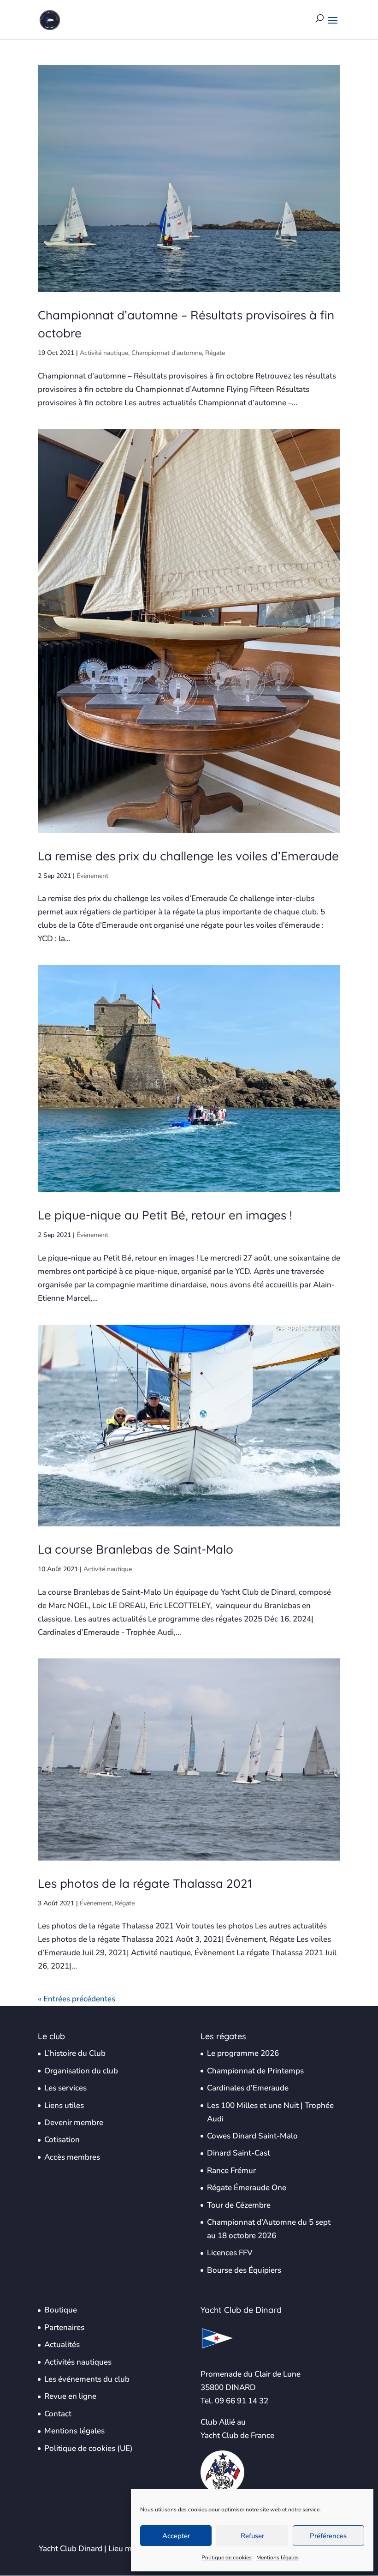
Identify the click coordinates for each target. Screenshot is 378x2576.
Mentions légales (278, 2558)
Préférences (328, 2536)
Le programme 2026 (243, 2053)
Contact (58, 2414)
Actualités (62, 2345)
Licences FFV (230, 2253)
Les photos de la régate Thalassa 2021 (145, 1883)
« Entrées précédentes (77, 1999)
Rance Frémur (231, 2171)
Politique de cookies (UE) (89, 2448)
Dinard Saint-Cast (239, 2153)
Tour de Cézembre (239, 2205)
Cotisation (62, 2140)
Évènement (92, 876)
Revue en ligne (70, 2396)
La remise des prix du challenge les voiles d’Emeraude (188, 856)
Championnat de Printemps (255, 2071)
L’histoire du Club (75, 2053)
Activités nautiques (78, 2362)
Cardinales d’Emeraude (248, 2088)
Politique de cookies (227, 2558)
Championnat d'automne (167, 353)
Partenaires (64, 2327)
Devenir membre (74, 2123)
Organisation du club (81, 2071)
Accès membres (72, 2157)
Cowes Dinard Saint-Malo (252, 2136)
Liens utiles (64, 2105)
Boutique (61, 2310)
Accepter (176, 2536)
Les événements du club (87, 2379)
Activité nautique (104, 353)
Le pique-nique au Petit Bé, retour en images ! (165, 1215)
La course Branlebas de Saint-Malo (136, 1549)
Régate (215, 353)
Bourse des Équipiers (244, 2270)
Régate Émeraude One (247, 2188)
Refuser (252, 2536)
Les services (65, 2088)
